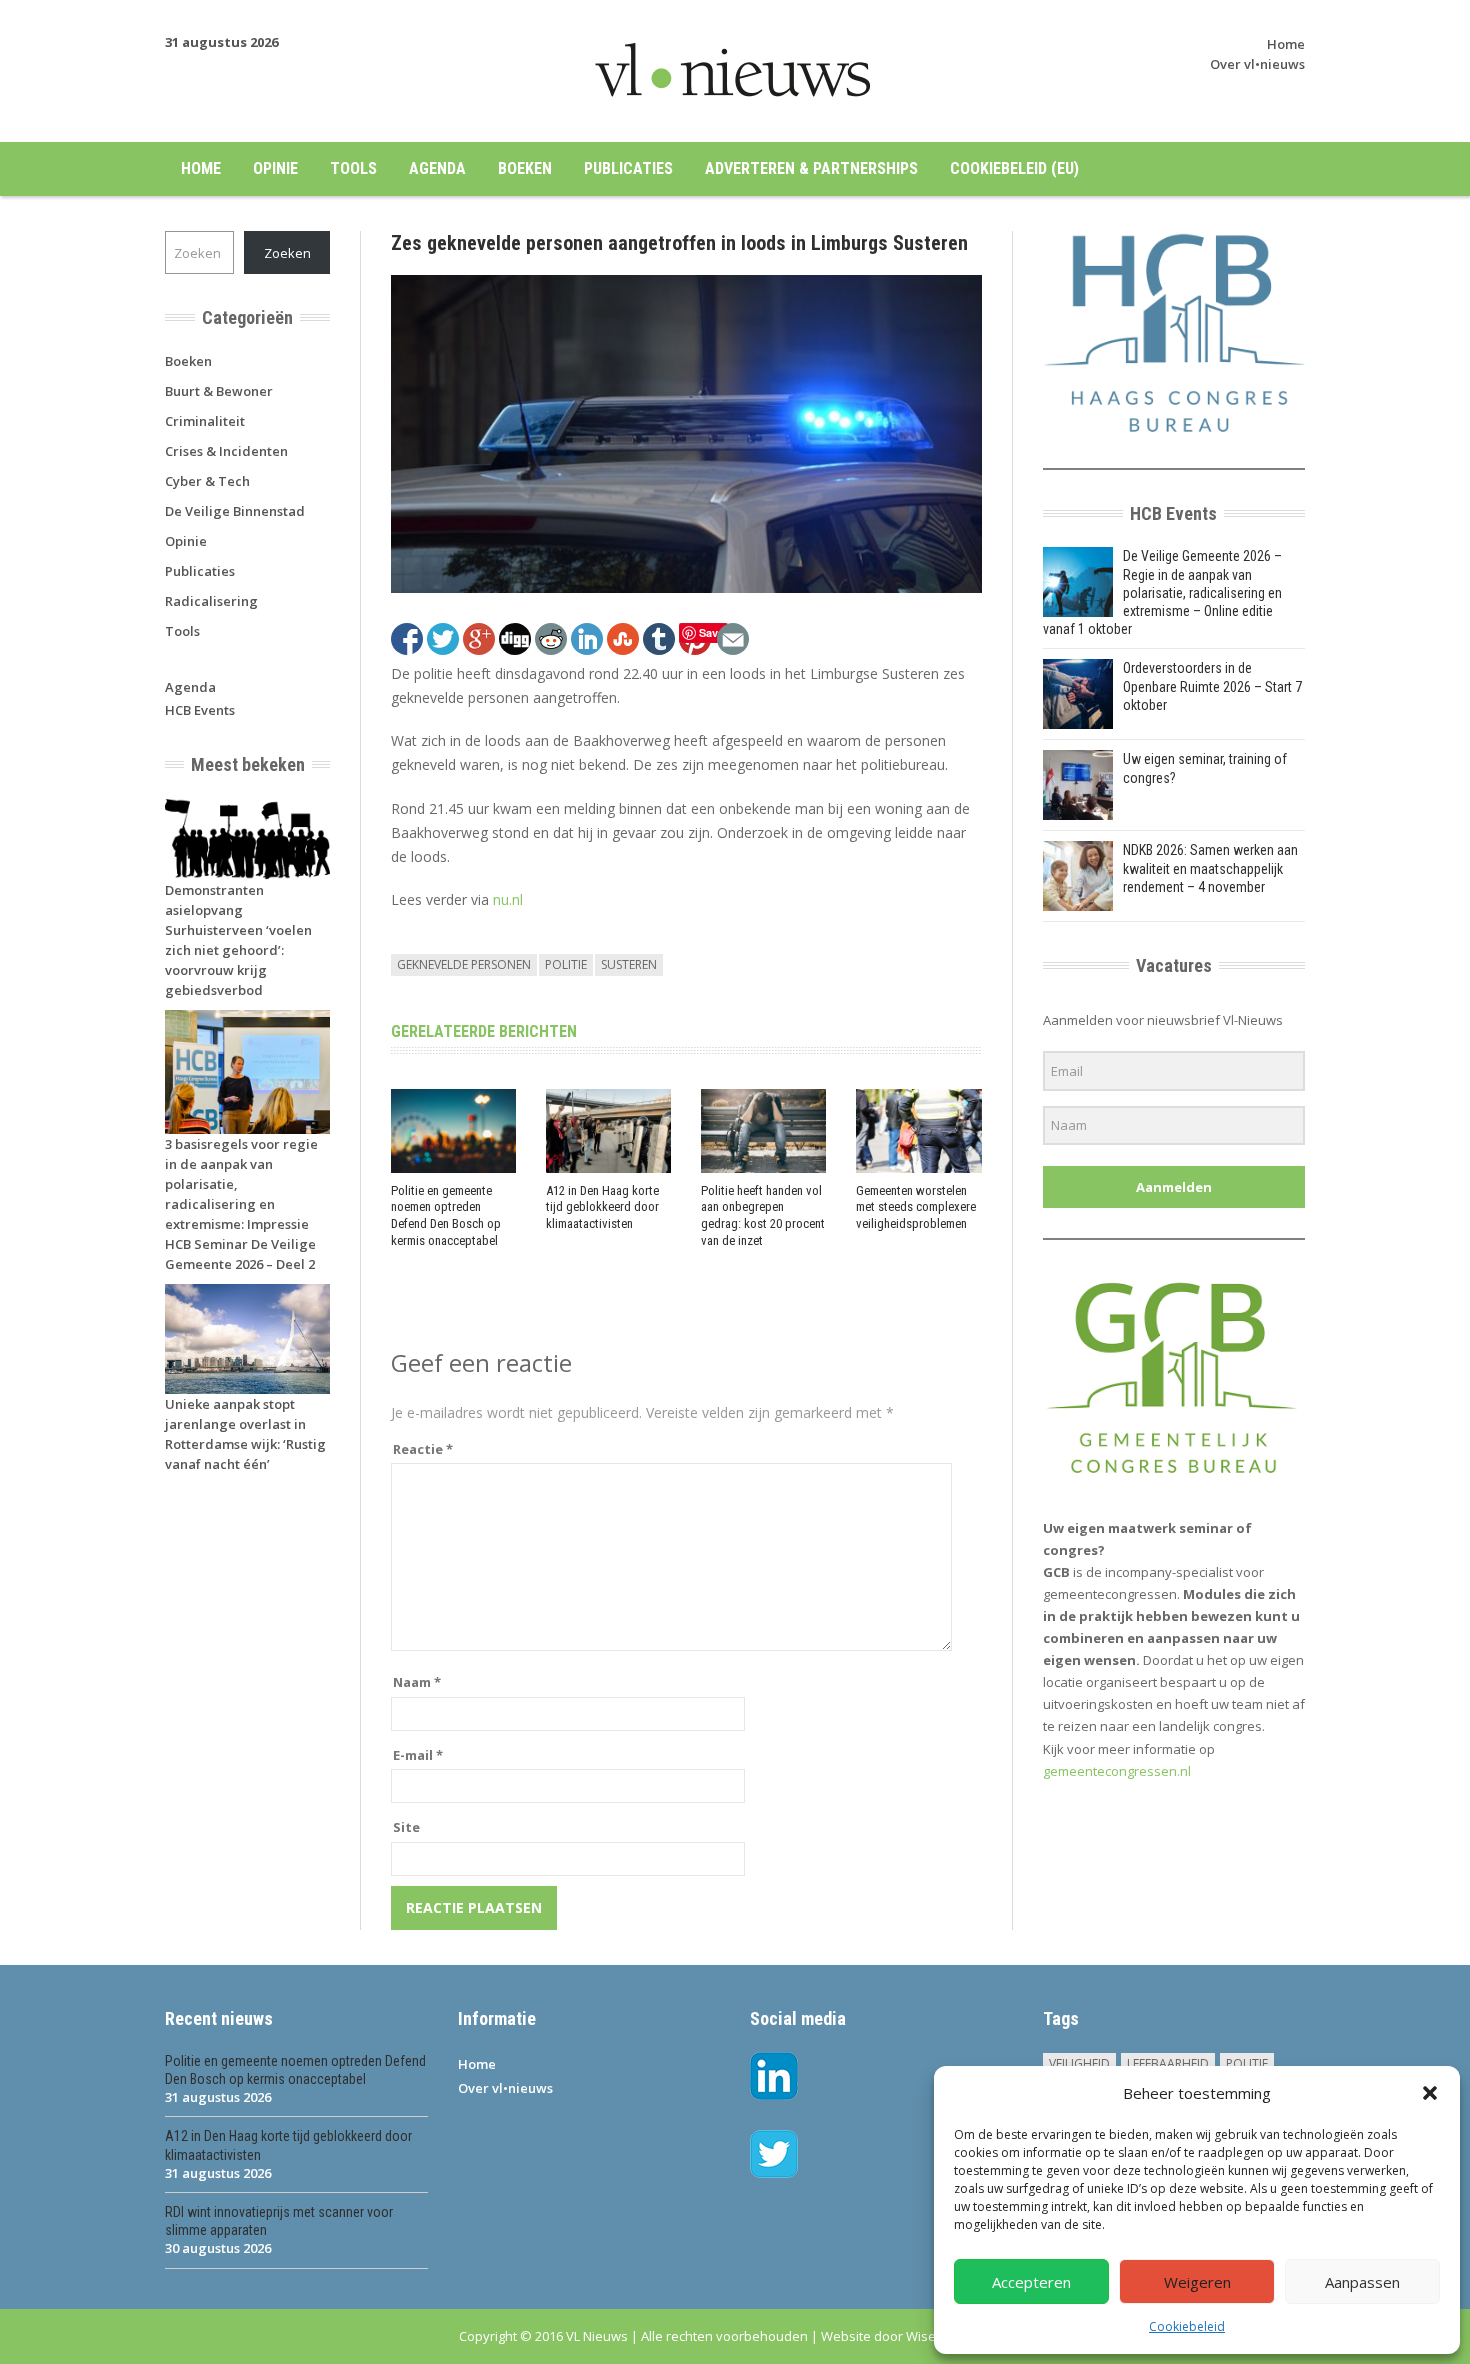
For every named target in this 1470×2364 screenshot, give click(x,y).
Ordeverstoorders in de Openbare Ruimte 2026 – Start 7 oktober (1212, 686)
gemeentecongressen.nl (1117, 1771)
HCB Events (200, 710)
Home (1286, 44)
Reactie (423, 1449)
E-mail (418, 1755)
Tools (353, 168)
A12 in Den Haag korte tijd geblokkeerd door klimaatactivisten (602, 1207)
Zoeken (287, 253)
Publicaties (628, 168)
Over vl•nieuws (1257, 64)
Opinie (275, 168)
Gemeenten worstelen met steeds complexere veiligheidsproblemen (916, 1207)
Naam (417, 1682)
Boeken (525, 168)
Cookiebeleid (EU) (1014, 168)
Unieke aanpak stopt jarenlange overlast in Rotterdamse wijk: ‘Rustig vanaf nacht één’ (245, 1434)
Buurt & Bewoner (219, 391)
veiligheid (1079, 2063)
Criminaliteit (205, 421)
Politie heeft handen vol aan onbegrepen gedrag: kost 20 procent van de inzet (763, 1216)
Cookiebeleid (1187, 2326)
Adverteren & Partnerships (811, 168)
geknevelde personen (464, 964)
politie (566, 964)
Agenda (437, 168)
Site (406, 1827)
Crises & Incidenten (226, 451)
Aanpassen (1362, 2282)
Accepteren (1031, 2282)
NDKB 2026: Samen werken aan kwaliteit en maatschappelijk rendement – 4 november (1210, 868)
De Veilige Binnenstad (235, 511)
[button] (1430, 2093)
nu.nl (508, 899)
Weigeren (1197, 2282)
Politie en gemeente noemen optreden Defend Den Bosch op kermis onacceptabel (446, 1216)
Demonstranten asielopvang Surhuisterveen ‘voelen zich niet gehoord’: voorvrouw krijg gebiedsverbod (238, 940)
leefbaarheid (1168, 2063)
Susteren (629, 964)
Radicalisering (211, 601)
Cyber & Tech (207, 481)
